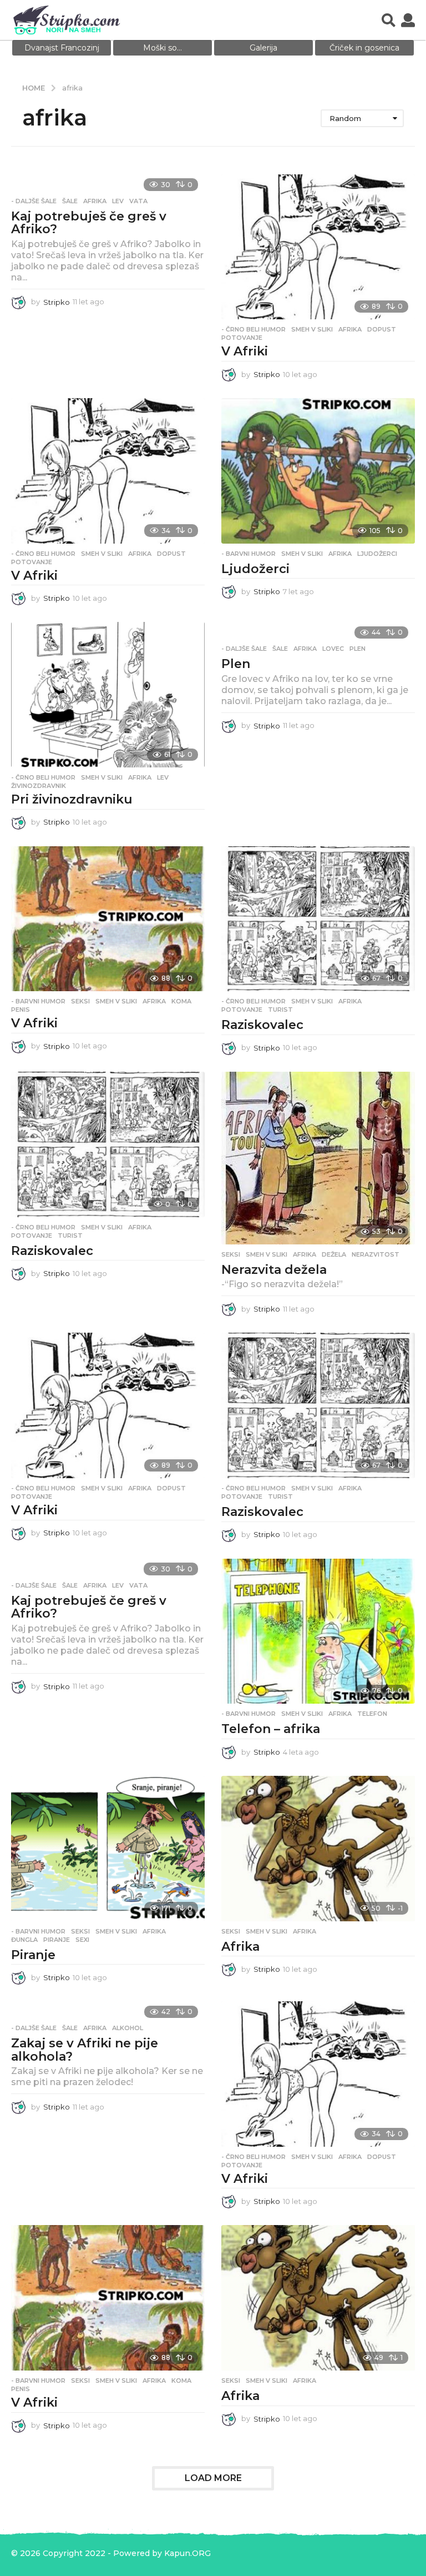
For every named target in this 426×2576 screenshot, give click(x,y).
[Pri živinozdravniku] (108, 695)
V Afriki (245, 351)
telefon (372, 1714)
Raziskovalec (262, 1025)
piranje (57, 1940)
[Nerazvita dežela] (318, 1158)
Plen (236, 664)
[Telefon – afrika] (318, 1631)
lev (118, 201)
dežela (334, 1254)
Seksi (80, 1001)
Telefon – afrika (271, 1729)
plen (357, 649)
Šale (70, 201)
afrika (95, 201)
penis (21, 1010)
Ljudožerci (255, 569)
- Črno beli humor (253, 329)
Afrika (240, 1947)
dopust (382, 329)
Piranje (33, 1955)
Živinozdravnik (39, 786)
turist (280, 1010)
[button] (389, 20)
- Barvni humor (248, 554)
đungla (24, 1940)
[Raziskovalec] (318, 919)
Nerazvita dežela (274, 1270)
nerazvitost (376, 1254)
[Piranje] (108, 1849)
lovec (333, 649)
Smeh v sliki (312, 329)
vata (138, 201)
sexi (82, 1940)
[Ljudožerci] (318, 471)
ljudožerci (377, 554)
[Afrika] (318, 1849)
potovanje (242, 338)
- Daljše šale (34, 201)
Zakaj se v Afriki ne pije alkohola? (85, 2050)
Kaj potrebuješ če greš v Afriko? (89, 223)
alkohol (128, 2028)
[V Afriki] (318, 247)
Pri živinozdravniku (72, 799)
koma (181, 1001)
